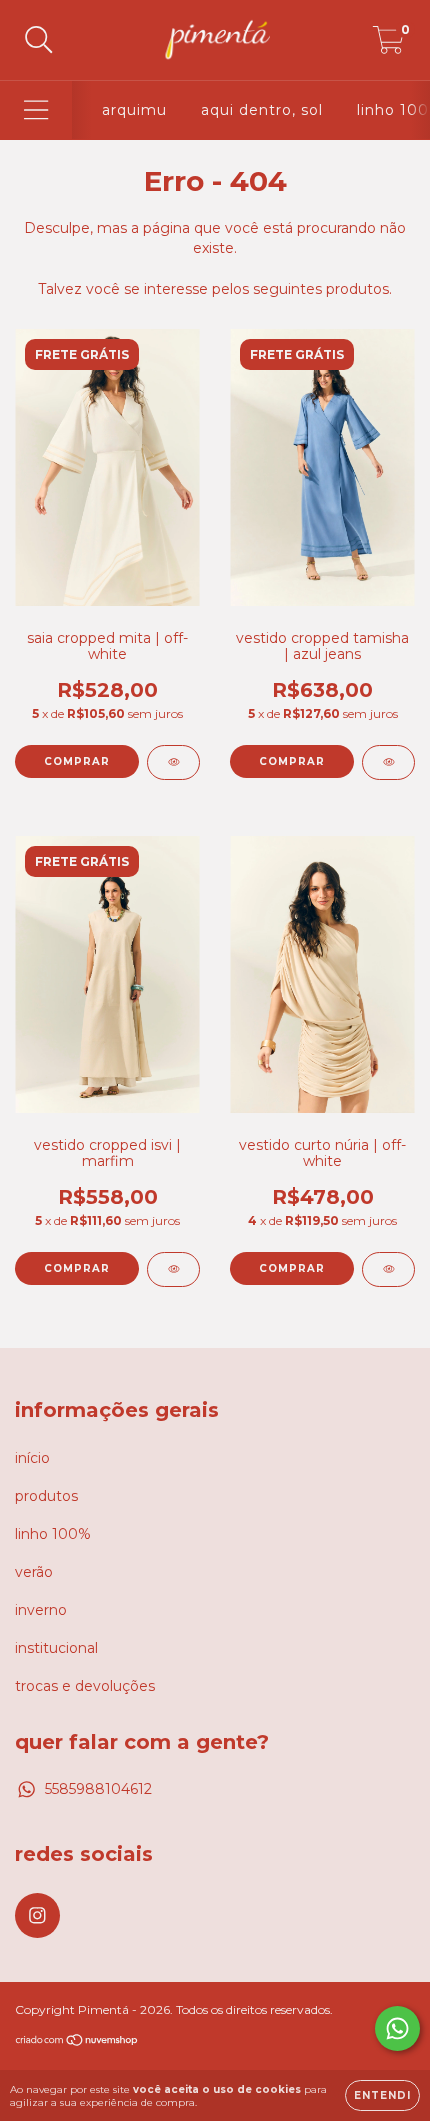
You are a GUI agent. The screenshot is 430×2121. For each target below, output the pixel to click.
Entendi (382, 2095)
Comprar (77, 761)
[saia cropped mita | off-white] (173, 762)
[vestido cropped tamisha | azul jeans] (388, 762)
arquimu (134, 110)
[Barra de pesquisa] (39, 40)
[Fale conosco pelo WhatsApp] (397, 2028)
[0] (388, 45)
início (32, 1458)
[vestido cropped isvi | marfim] (173, 1269)
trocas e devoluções (85, 1686)
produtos (46, 1496)
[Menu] (36, 110)
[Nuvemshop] (77, 2042)
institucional (56, 1648)
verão (34, 1572)
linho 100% (53, 1534)
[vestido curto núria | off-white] (388, 1269)
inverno (41, 1610)
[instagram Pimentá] (37, 1915)
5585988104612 (98, 1789)
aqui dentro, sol (262, 110)
